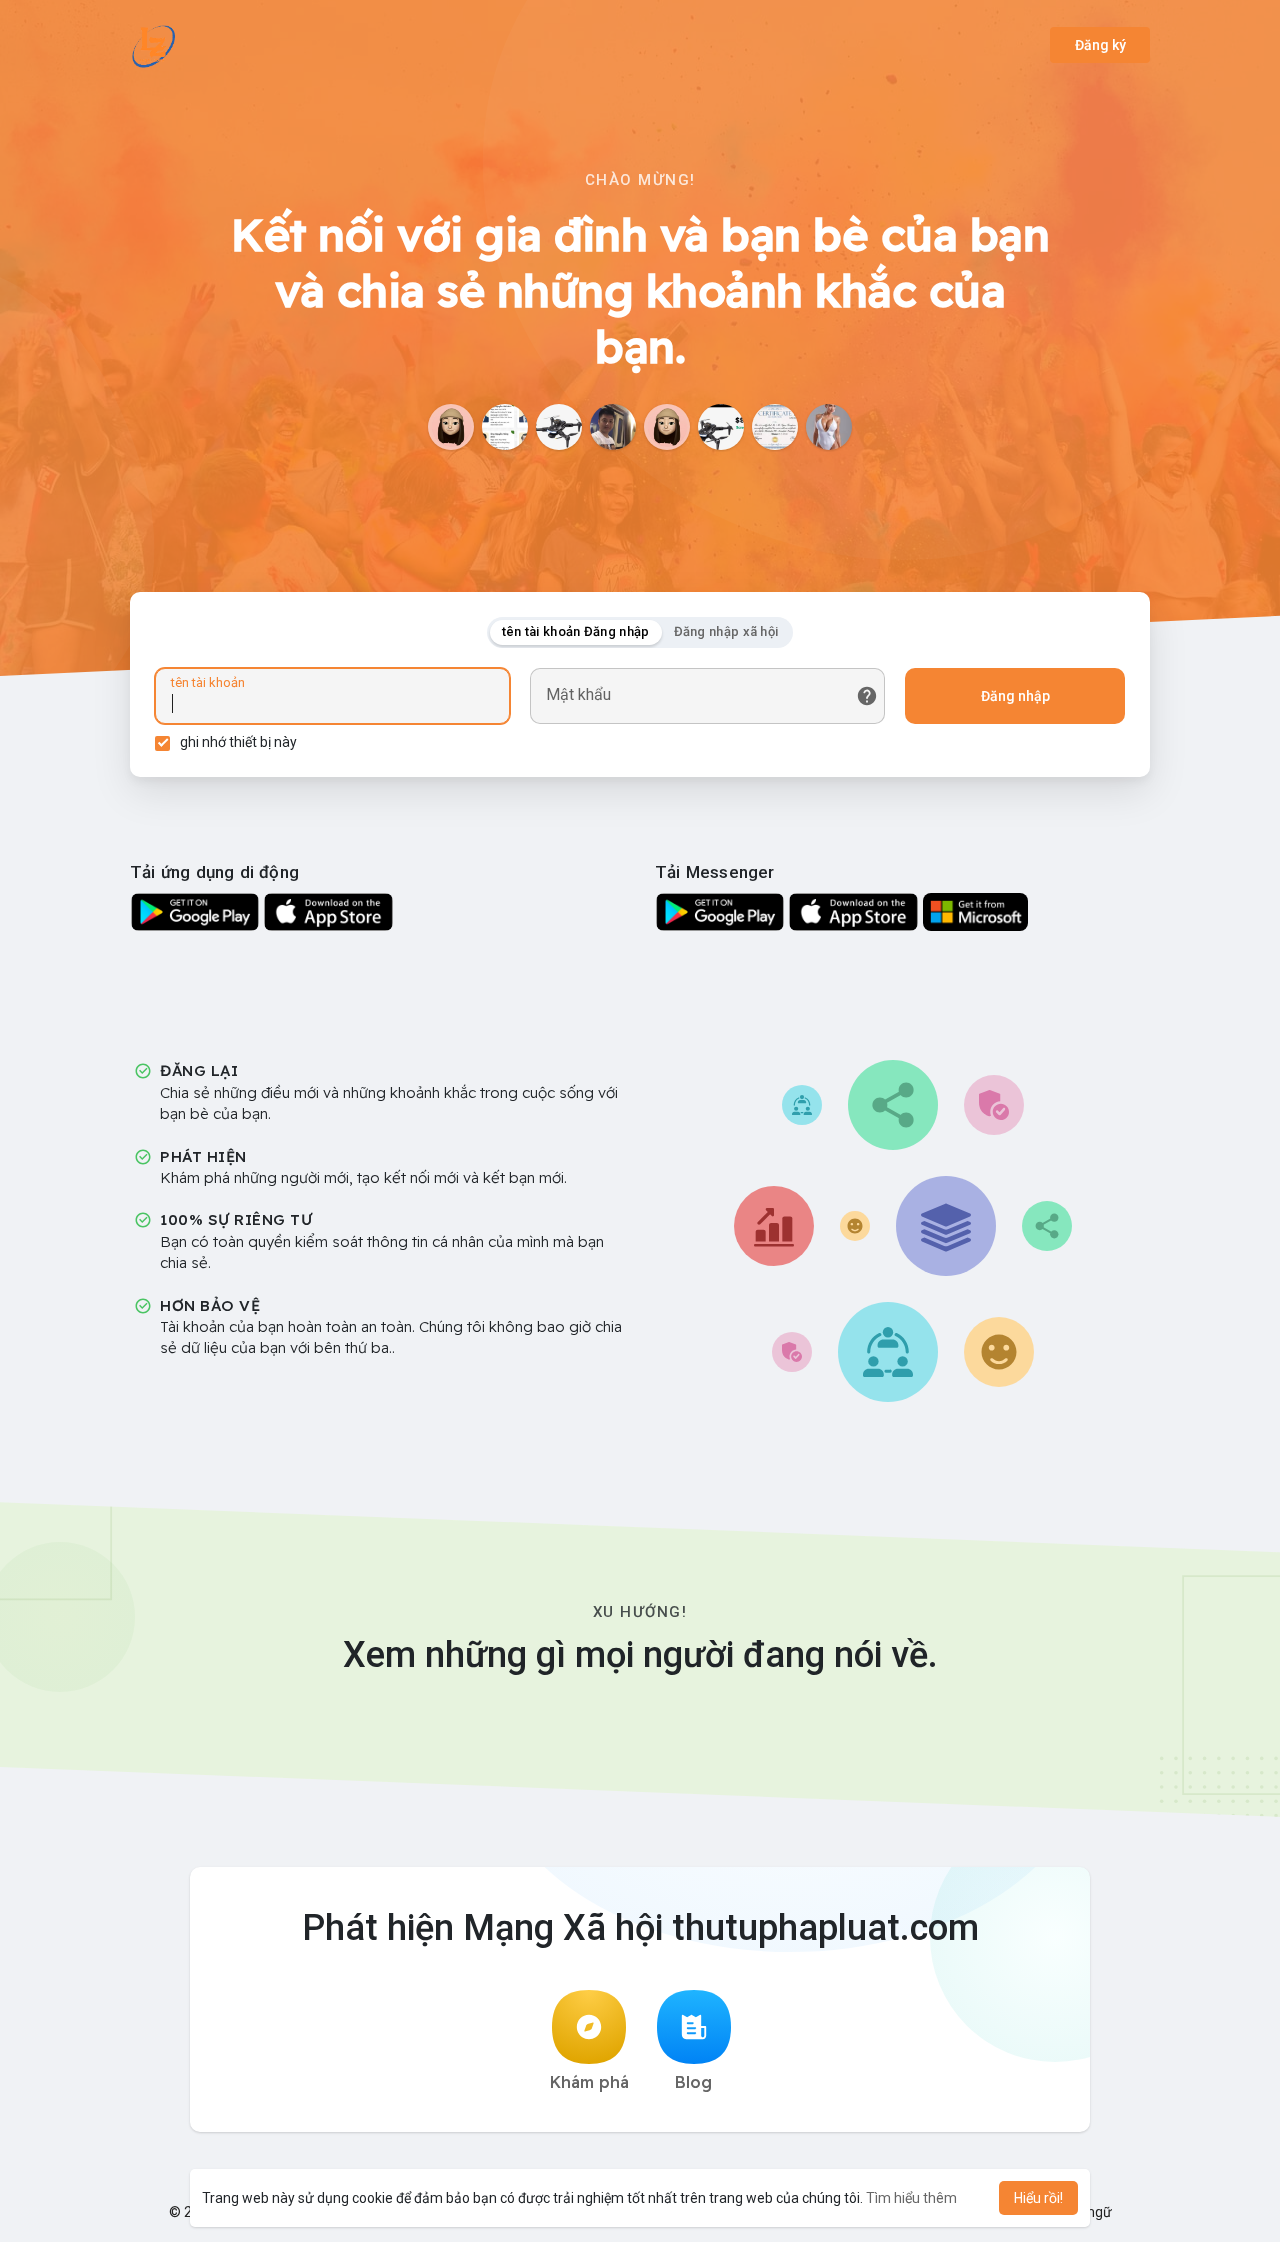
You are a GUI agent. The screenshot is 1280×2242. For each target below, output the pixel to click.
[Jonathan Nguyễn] (721, 427)
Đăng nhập (1015, 696)
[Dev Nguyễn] (559, 427)
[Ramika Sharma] (451, 427)
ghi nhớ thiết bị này (238, 742)
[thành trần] (505, 427)
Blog (693, 2082)
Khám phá (589, 2082)
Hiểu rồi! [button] (1038, 2198)
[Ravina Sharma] (829, 427)
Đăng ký (1100, 45)
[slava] (667, 427)
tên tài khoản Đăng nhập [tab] (576, 631)
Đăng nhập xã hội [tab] (726, 631)
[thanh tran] (775, 427)
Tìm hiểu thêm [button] (911, 2198)
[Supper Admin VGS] (613, 427)
